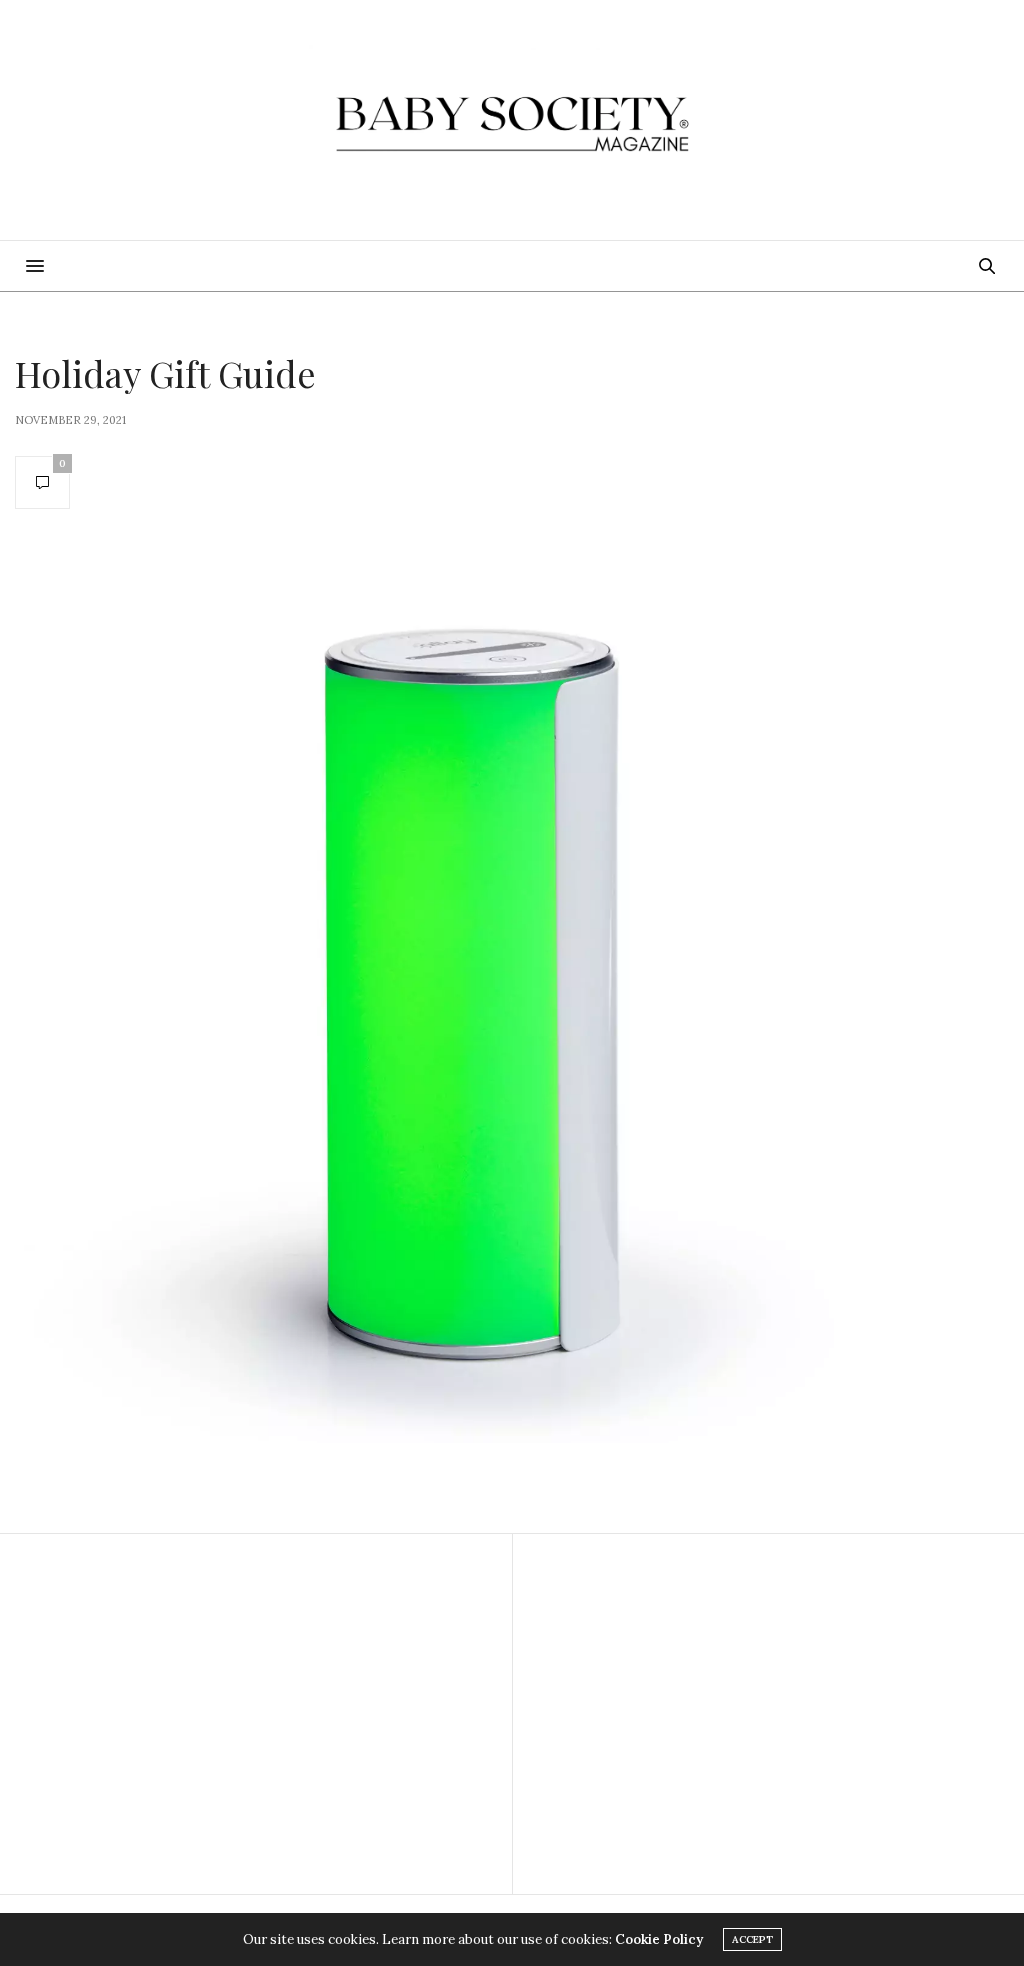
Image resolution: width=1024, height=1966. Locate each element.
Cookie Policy (659, 1939)
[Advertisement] (256, 1714)
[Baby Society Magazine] (511, 120)
